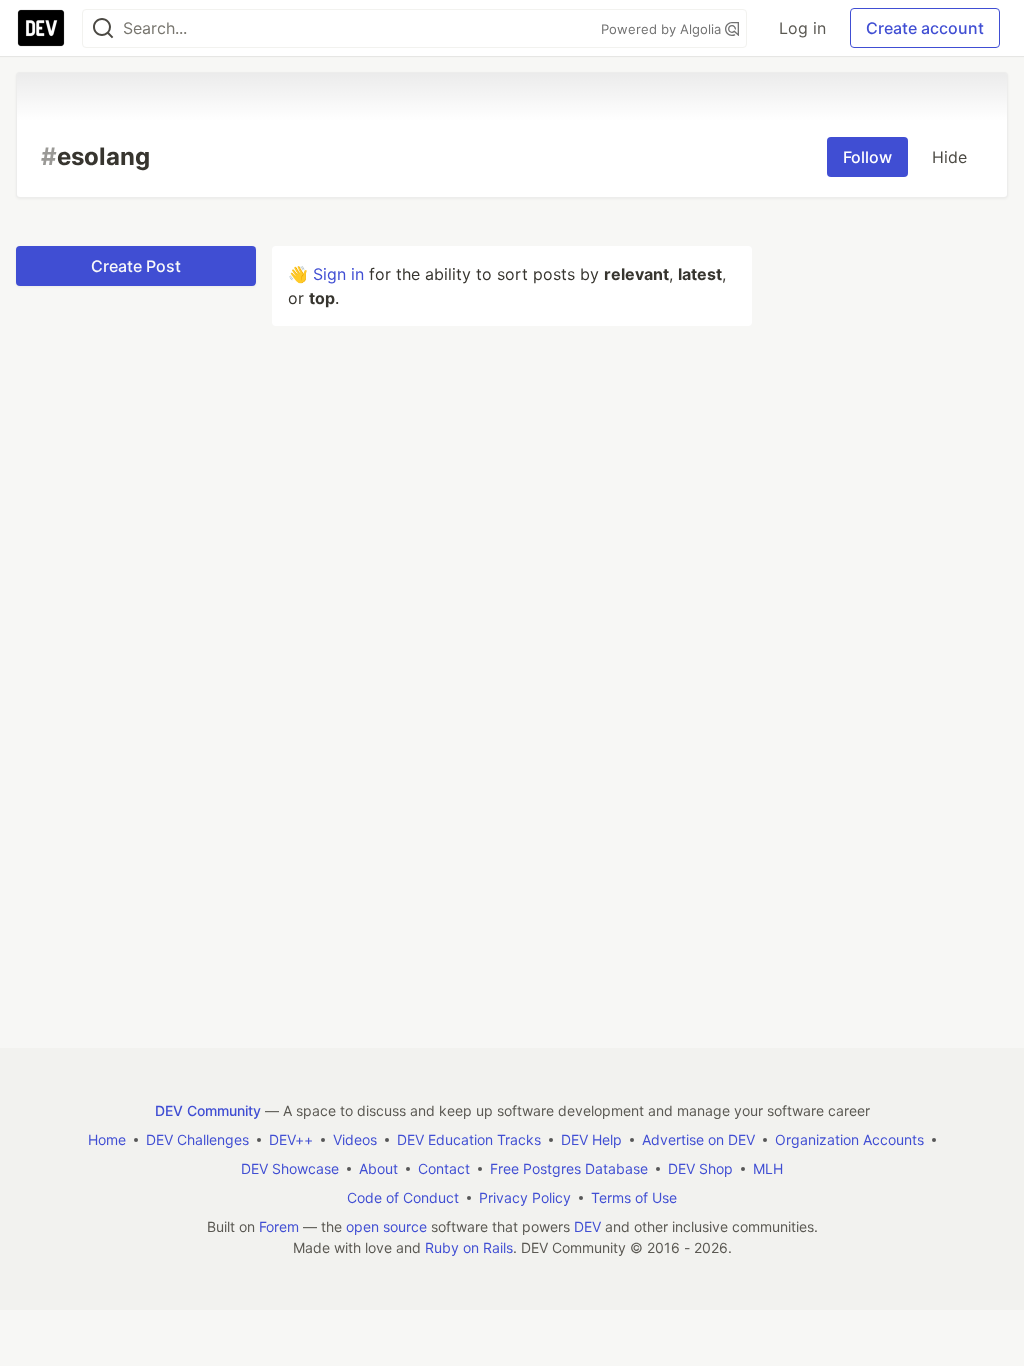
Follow (867, 157)
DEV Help (591, 1139)
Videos (355, 1139)
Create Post (136, 266)
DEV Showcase (290, 1168)
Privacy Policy (525, 1197)
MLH (768, 1168)
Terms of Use (634, 1197)
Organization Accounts (849, 1139)
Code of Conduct (403, 1197)
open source (386, 1226)
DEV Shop (700, 1168)
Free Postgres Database (569, 1168)
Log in (802, 28)
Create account (925, 28)
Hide (949, 157)
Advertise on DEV (698, 1139)
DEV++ (291, 1139)
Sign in (338, 274)
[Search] (103, 28)
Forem (279, 1226)
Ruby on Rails (469, 1247)
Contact (444, 1168)
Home (107, 1139)
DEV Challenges (197, 1139)
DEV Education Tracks (469, 1139)
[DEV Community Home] (41, 28)
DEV (587, 1226)
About (378, 1168)
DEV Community (208, 1110)
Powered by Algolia (663, 29)
